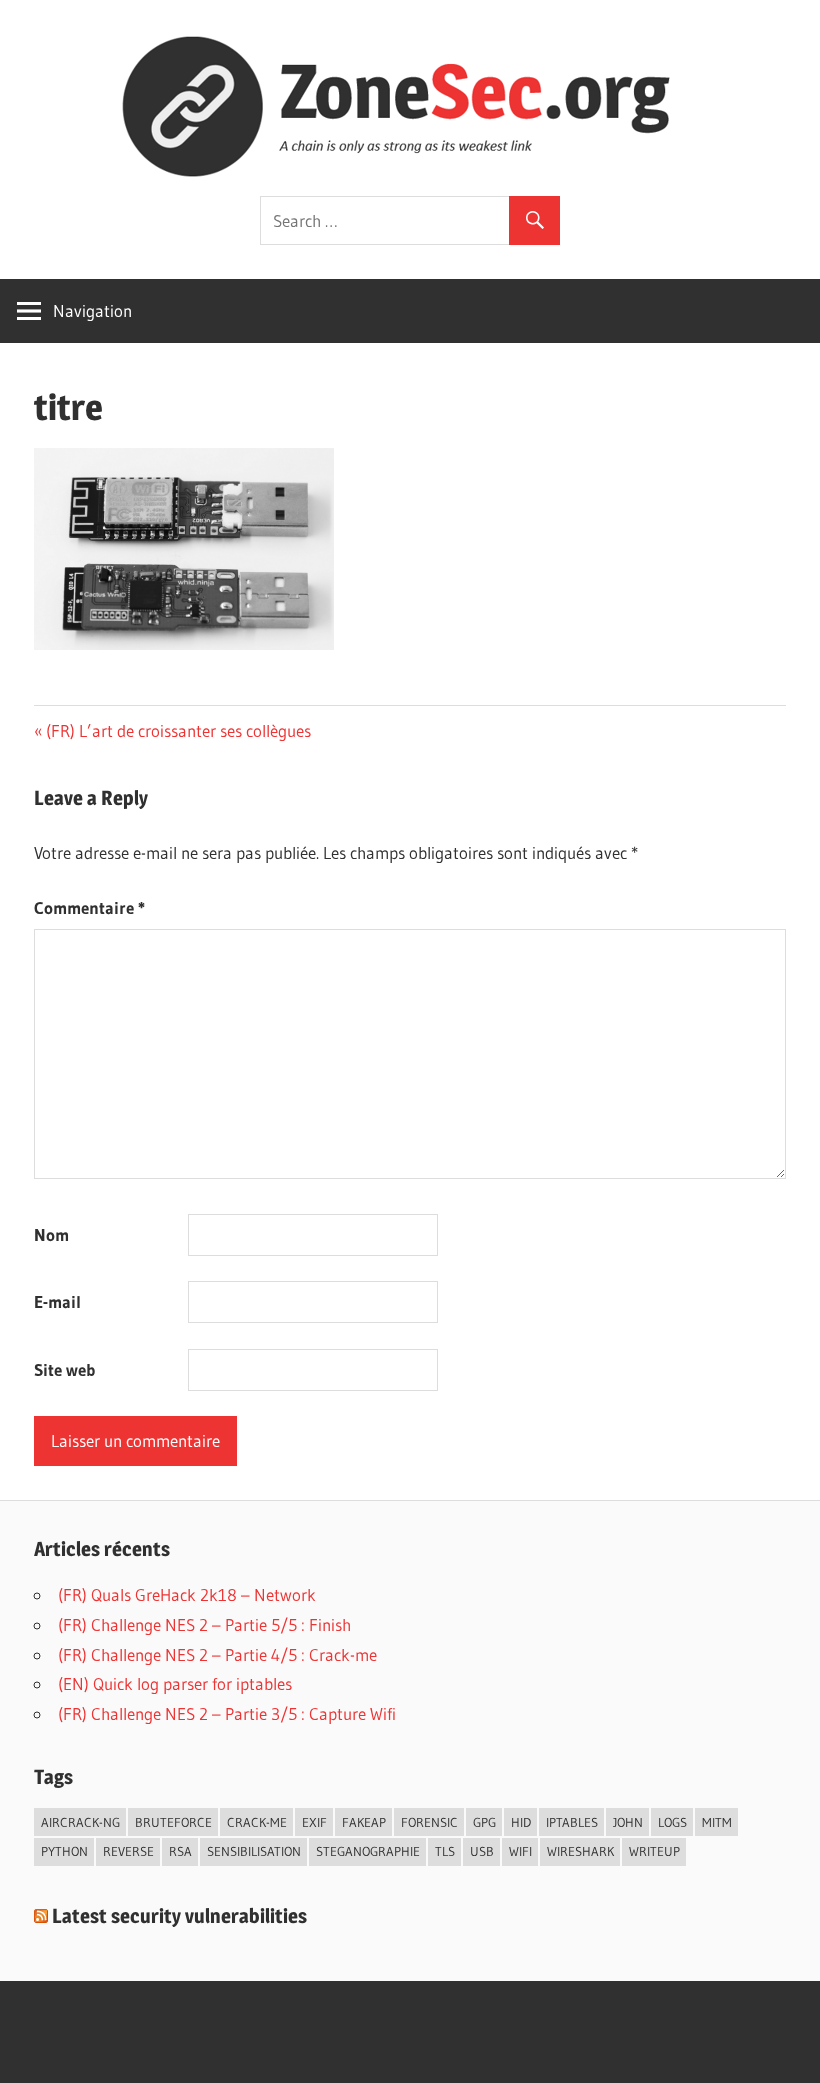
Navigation (92, 310)
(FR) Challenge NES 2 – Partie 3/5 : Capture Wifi (227, 1713)
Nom (51, 1234)
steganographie (368, 1851)
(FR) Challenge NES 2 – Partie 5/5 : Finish (204, 1624)
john (628, 1822)
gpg (484, 1822)
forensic (429, 1822)
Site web (64, 1369)
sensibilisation (254, 1851)
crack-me (257, 1822)
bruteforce (173, 1822)
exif (314, 1822)
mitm (717, 1822)
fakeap (364, 1822)
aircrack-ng (80, 1822)
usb (482, 1851)
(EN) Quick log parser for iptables (175, 1683)
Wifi (520, 1851)
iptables (572, 1822)
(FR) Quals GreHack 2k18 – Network (187, 1594)
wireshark (580, 1851)
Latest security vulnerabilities (179, 1916)
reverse (128, 1851)
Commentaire (89, 907)
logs (672, 1822)
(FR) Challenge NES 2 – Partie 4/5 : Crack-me (217, 1654)
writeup (654, 1851)
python (64, 1851)
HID (521, 1822)
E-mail (57, 1301)
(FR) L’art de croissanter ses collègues (178, 730)
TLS (445, 1851)
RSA (180, 1851)
